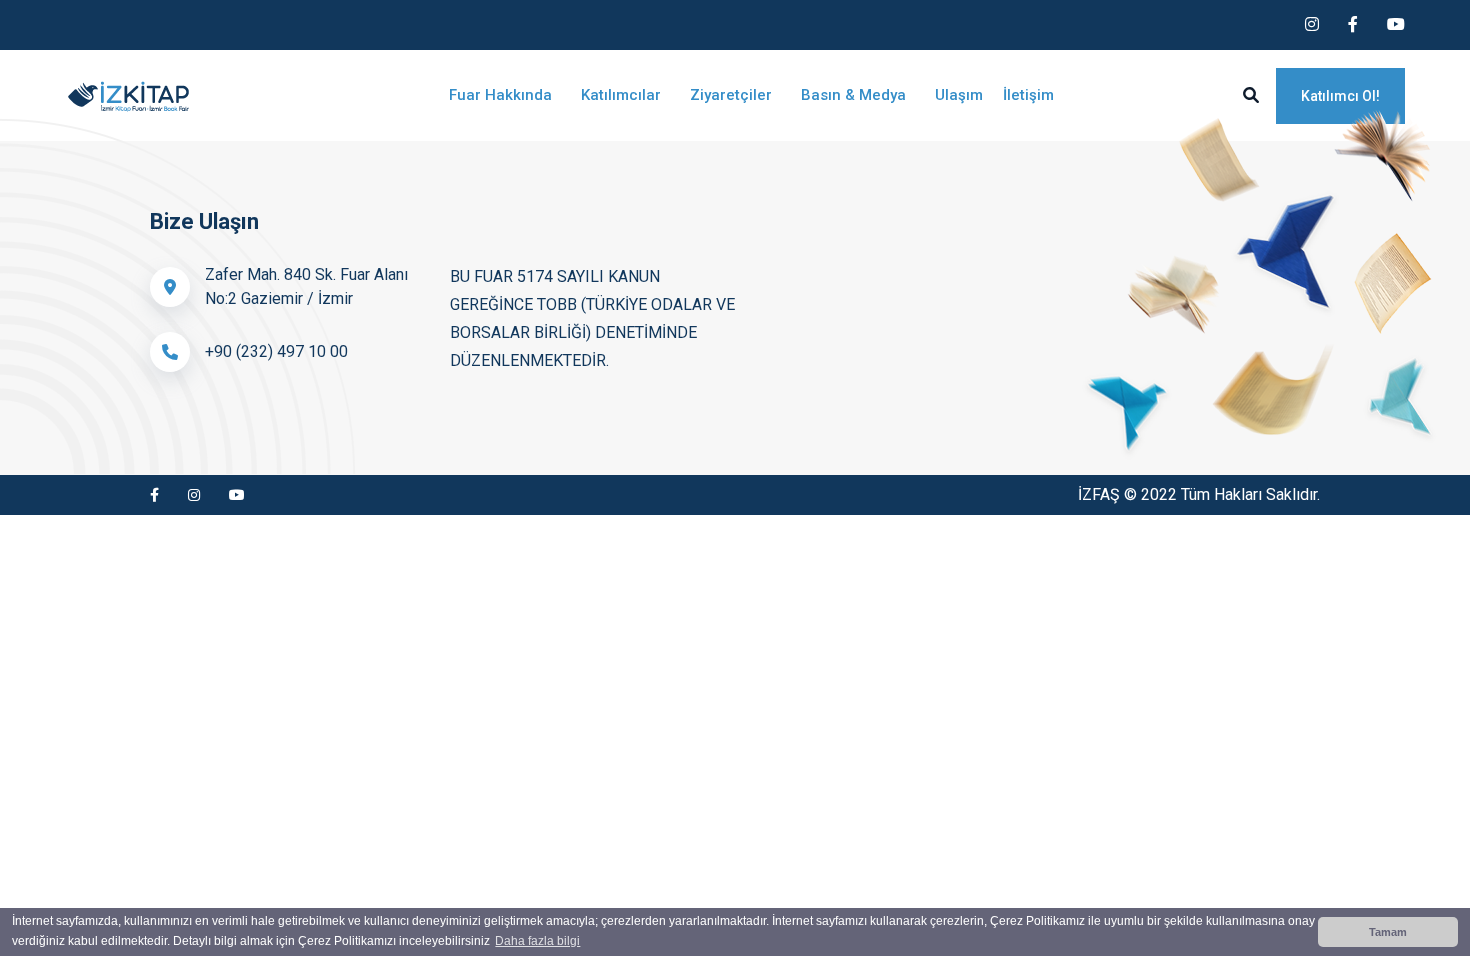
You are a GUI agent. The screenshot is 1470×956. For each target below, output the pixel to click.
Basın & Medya (855, 95)
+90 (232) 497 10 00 (276, 351)
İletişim (1028, 95)
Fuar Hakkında (502, 95)
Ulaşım (959, 95)
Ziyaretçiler (733, 95)
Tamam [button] (1388, 932)
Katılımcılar (623, 95)
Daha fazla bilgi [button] (537, 941)
